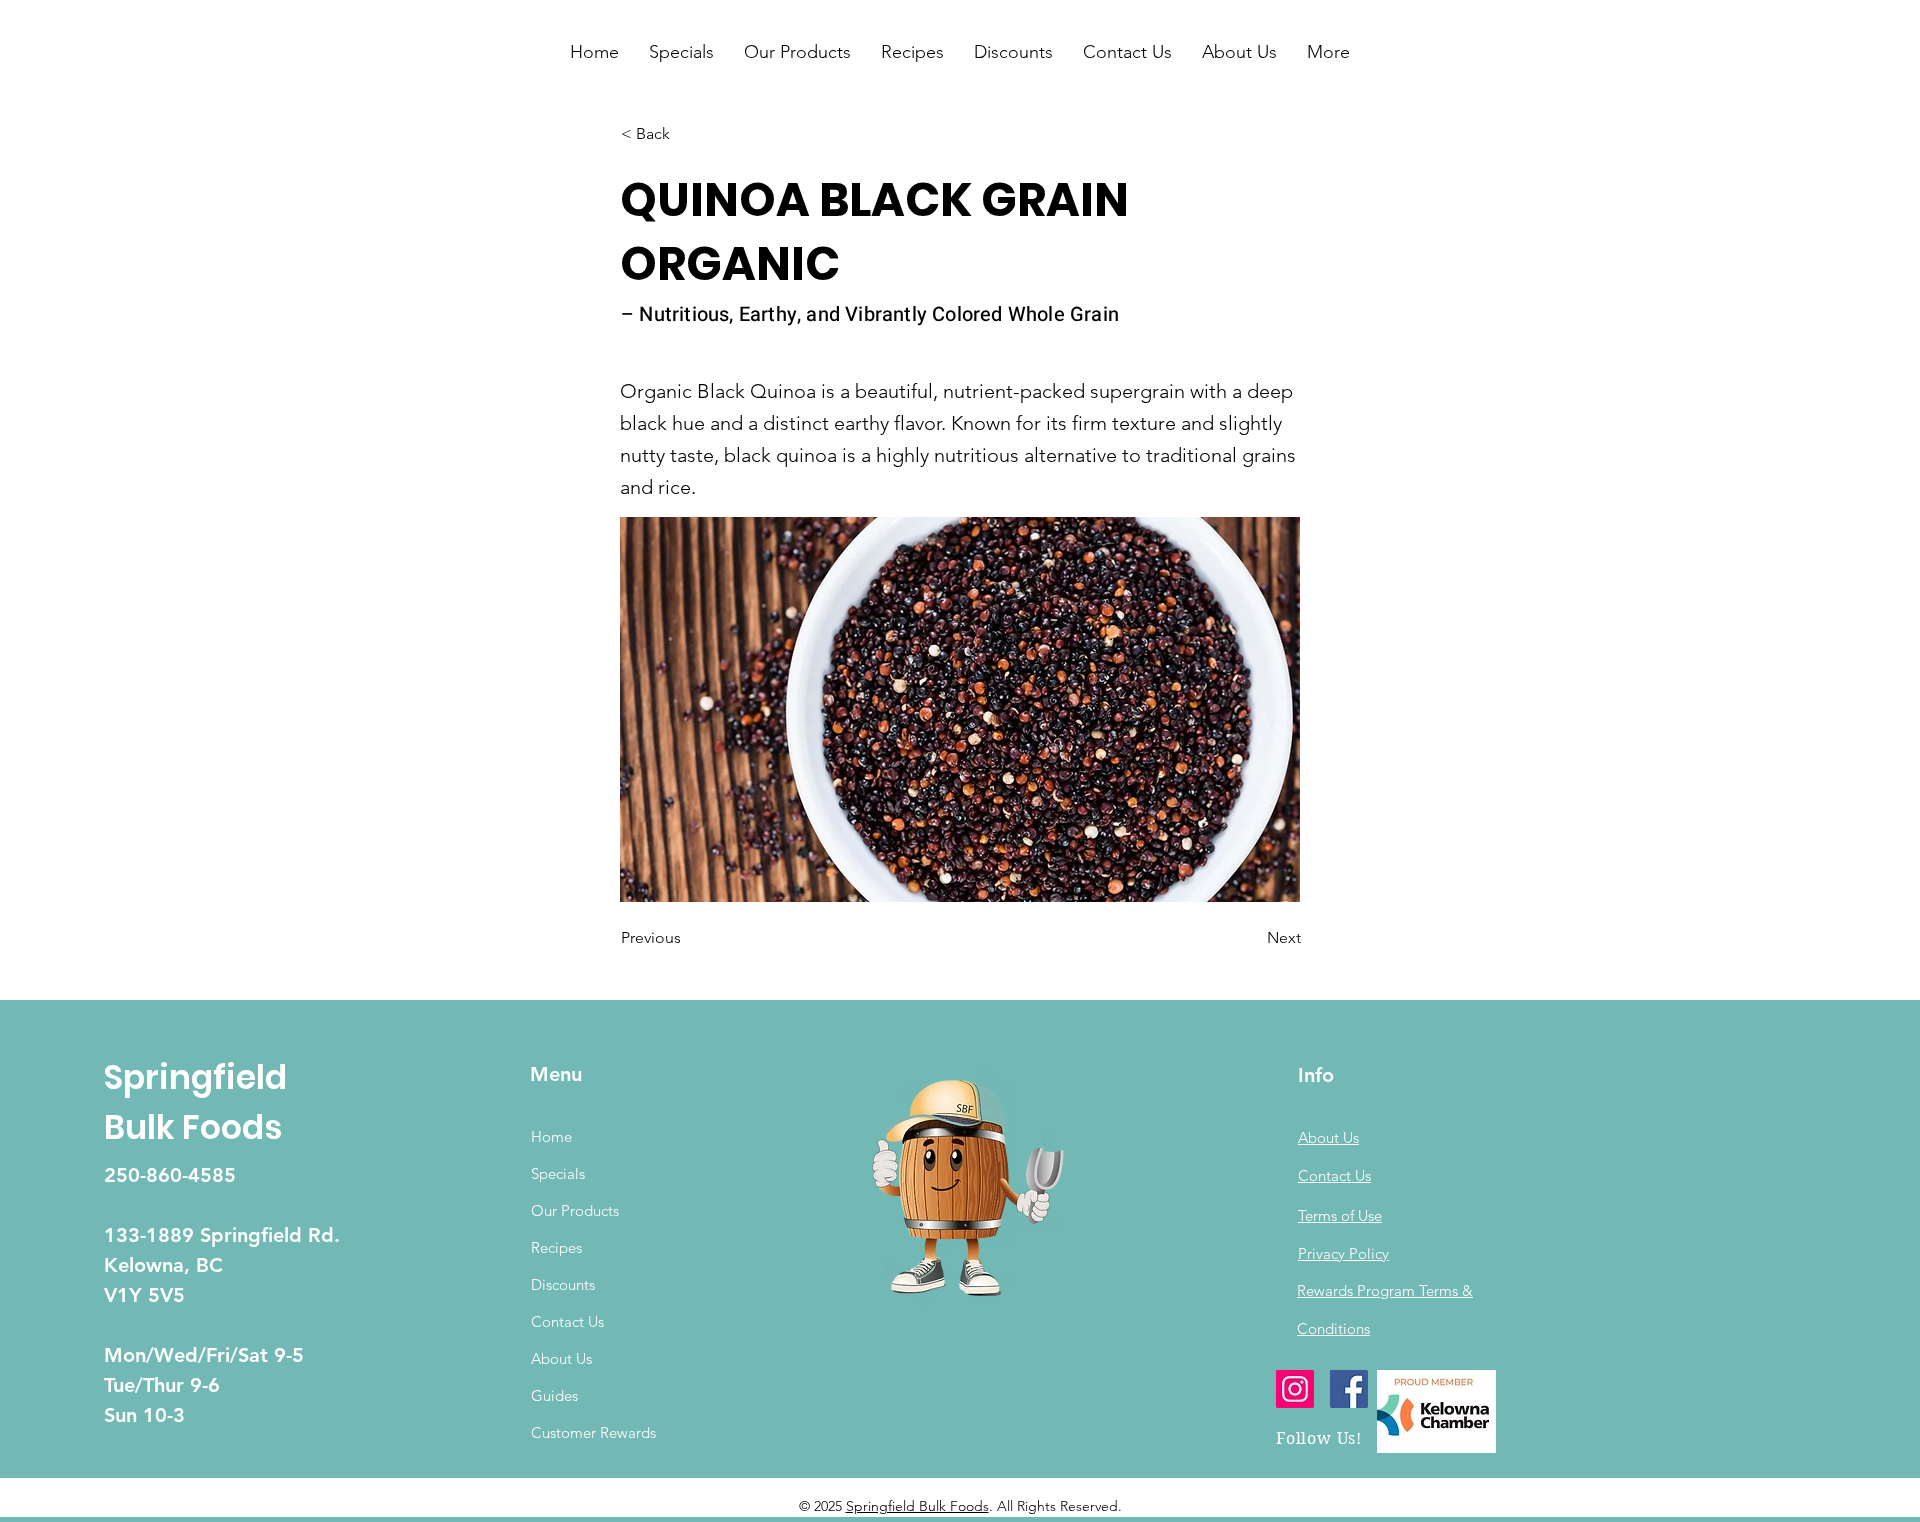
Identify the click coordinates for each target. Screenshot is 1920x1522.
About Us (561, 1358)
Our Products (575, 1210)
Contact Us (567, 1321)
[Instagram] (1295, 1389)
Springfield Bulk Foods (917, 1506)
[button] (681, 52)
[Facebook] (1349, 1389)
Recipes (556, 1247)
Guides (554, 1395)
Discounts (563, 1284)
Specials (558, 1173)
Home (551, 1136)
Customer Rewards (593, 1432)
